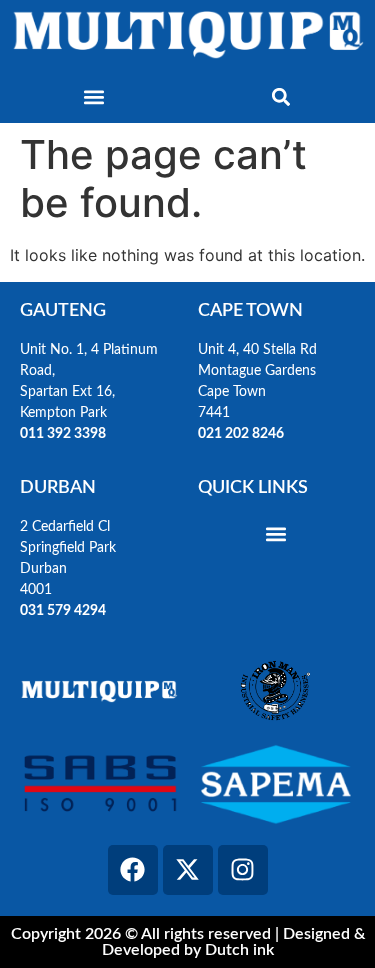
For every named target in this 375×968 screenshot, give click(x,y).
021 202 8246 (241, 434)
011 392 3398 (64, 434)
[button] (93, 96)
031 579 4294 (63, 611)
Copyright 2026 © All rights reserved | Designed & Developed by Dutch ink (188, 942)
